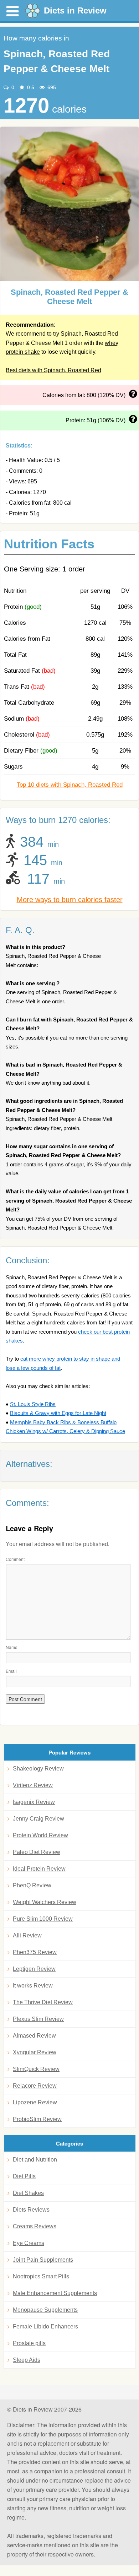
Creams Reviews (35, 2226)
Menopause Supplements (45, 2310)
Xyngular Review (35, 2052)
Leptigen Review (34, 1969)
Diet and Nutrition (35, 2160)
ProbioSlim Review (37, 2119)
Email (11, 1671)
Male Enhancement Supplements (55, 2293)
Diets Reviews (31, 2210)
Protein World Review (40, 1835)
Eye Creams (29, 2243)
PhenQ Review (32, 1885)
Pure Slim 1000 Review (43, 1919)
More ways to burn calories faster (70, 900)
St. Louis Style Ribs (33, 1404)
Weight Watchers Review (45, 1902)
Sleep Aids (27, 2360)
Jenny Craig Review (38, 1819)
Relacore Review (35, 2086)
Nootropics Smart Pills (41, 2276)
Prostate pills (29, 2343)
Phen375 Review (35, 1952)
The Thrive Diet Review (43, 2002)
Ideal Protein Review (39, 1869)
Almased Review (34, 2036)
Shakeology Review (38, 1769)
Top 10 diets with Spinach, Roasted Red (70, 785)
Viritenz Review (33, 1785)
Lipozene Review (35, 2102)
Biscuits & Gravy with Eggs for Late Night (58, 1413)
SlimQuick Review (36, 2069)
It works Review (33, 1986)
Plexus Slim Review (38, 2019)
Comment (15, 1559)
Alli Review (27, 1935)
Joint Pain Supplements (43, 2260)
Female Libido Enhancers (45, 2326)
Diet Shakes (28, 2193)
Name (12, 1647)
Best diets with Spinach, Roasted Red (53, 370)
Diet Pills (24, 2176)
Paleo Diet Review (37, 1852)
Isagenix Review (34, 1802)
